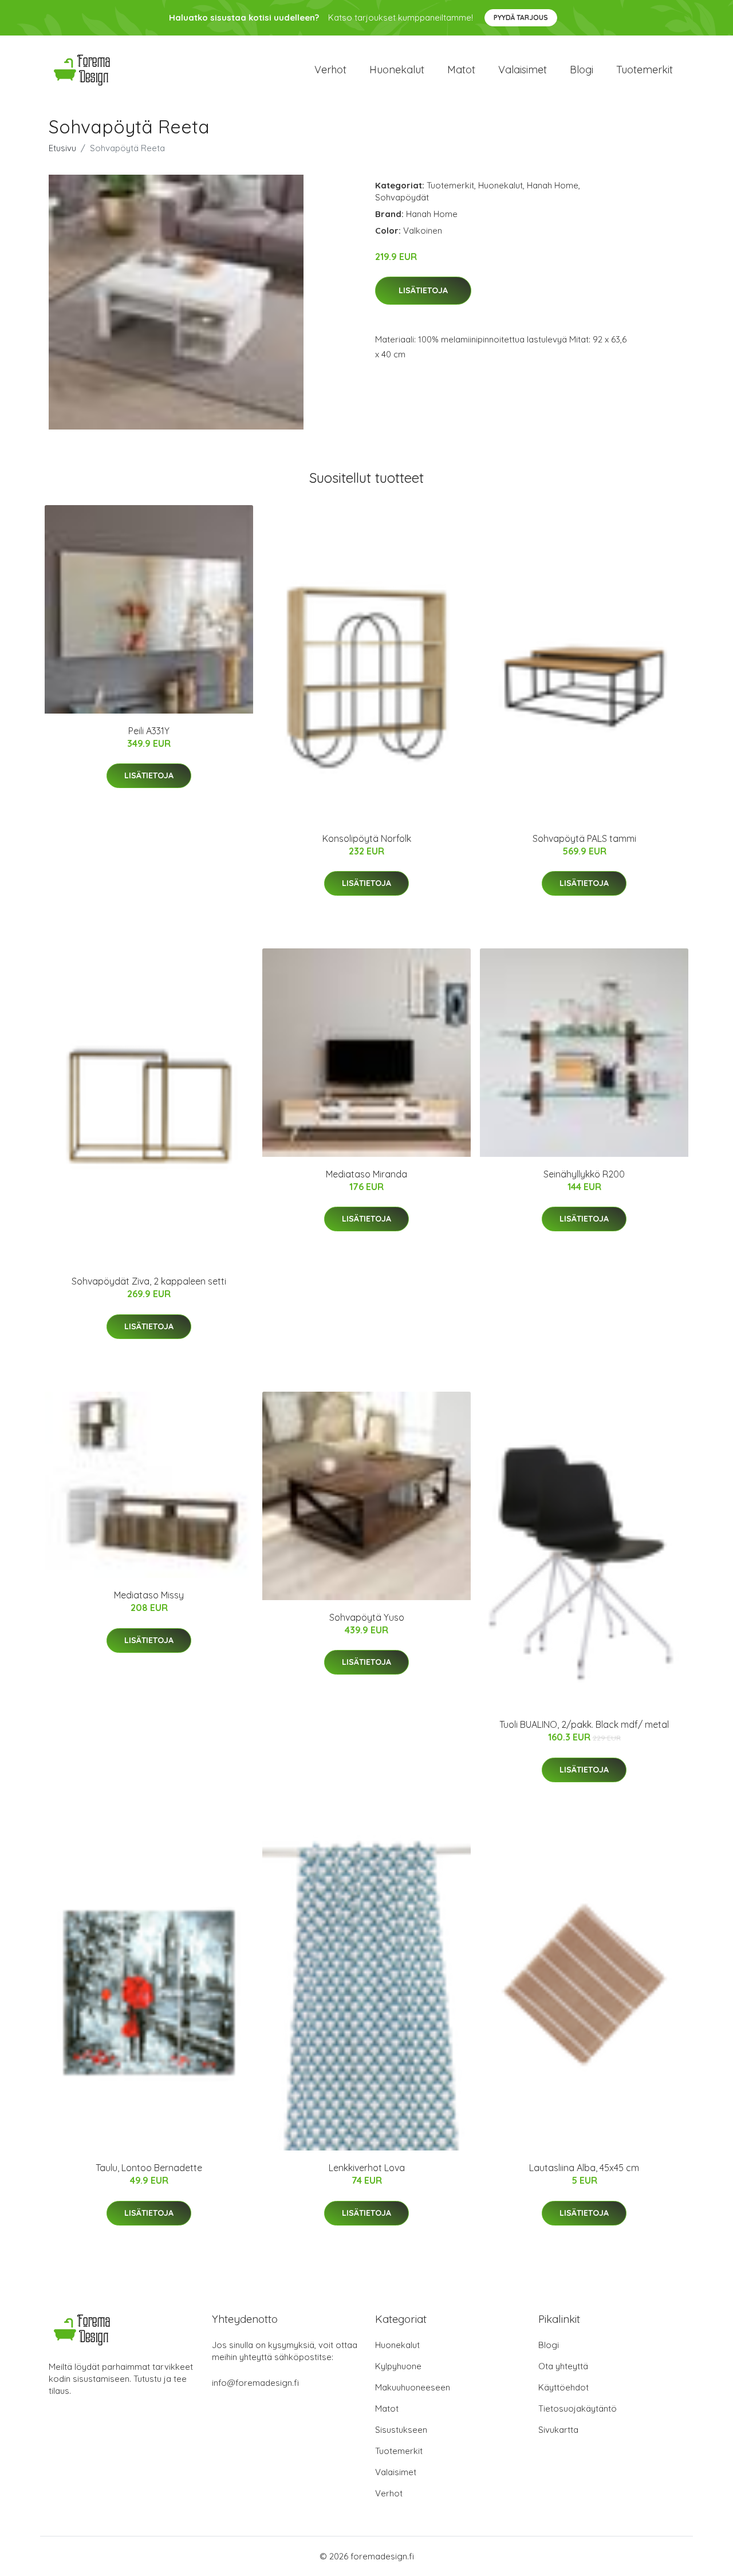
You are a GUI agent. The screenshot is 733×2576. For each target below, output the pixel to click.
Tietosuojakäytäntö (578, 2408)
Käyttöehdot (563, 2387)
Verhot (330, 70)
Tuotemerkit (645, 70)
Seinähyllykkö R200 (584, 1174)
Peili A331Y (149, 731)
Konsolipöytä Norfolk (367, 838)
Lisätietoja (423, 290)
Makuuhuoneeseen (413, 2387)
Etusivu (62, 148)
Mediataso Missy (149, 1595)
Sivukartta (558, 2430)
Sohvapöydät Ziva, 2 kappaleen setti (149, 1281)
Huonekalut (397, 70)
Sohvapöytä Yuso (367, 1617)
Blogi (582, 70)
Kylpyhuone (398, 2366)
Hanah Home (553, 185)
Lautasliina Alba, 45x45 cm (584, 2168)
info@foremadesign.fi (255, 2383)
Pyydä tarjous (521, 17)
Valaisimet (523, 70)
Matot (461, 70)
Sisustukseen (401, 2430)
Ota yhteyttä (563, 2366)
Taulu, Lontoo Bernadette (149, 2168)
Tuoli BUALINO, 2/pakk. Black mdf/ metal (584, 1724)
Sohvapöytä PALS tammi (584, 838)
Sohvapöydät (402, 197)
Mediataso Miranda (366, 1174)
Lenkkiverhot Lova (367, 2168)
